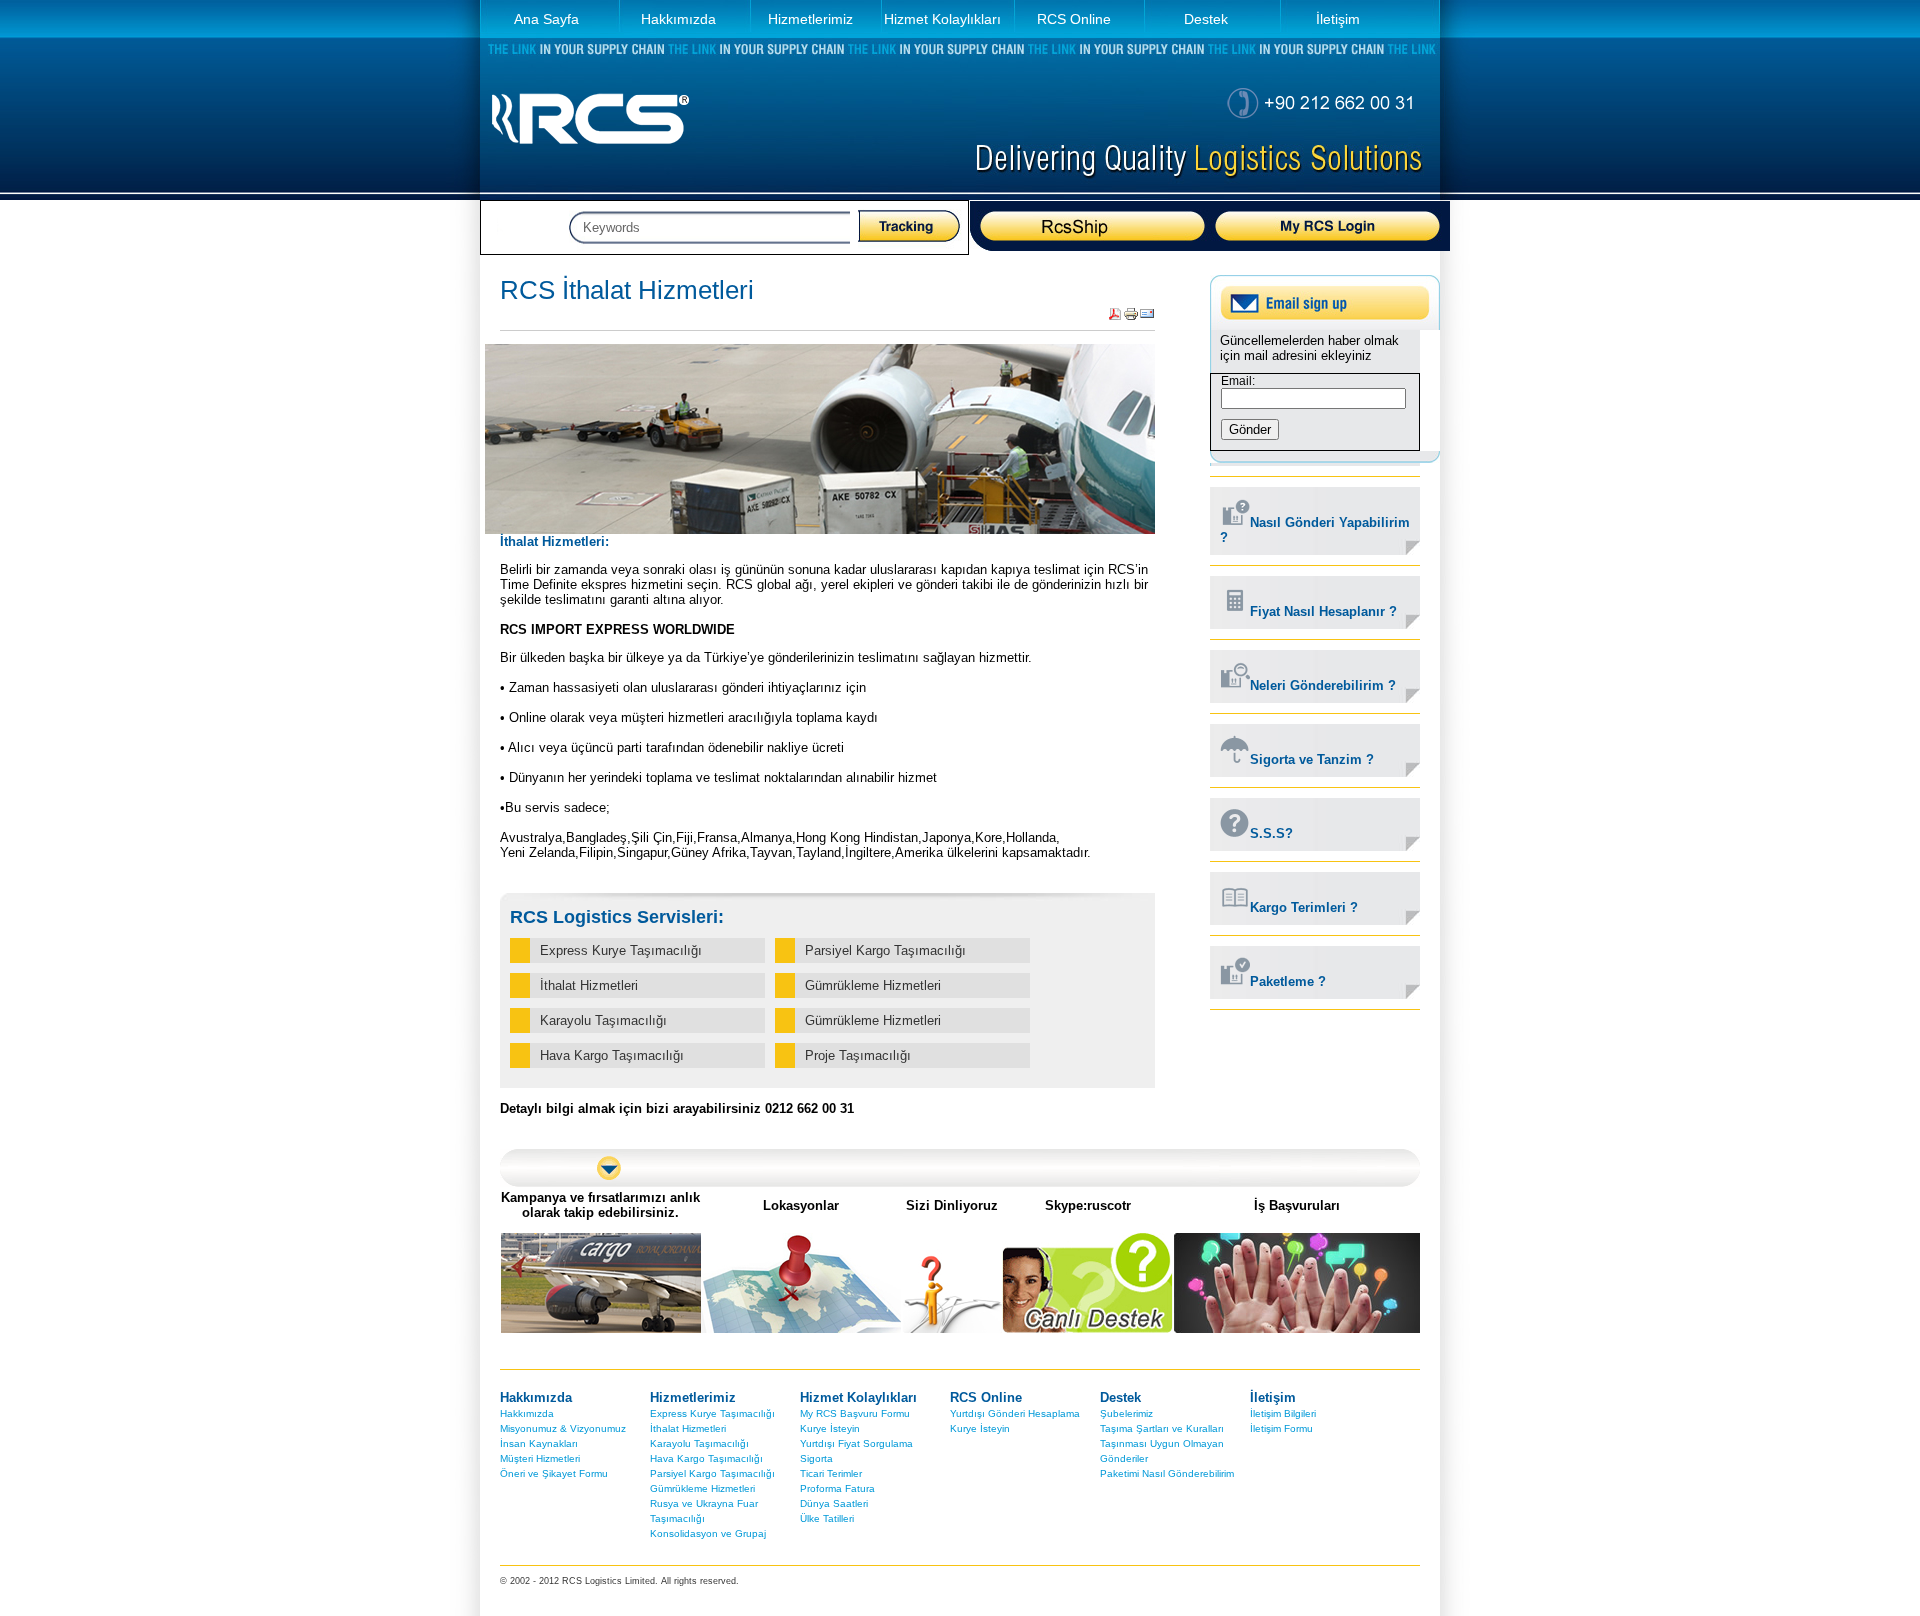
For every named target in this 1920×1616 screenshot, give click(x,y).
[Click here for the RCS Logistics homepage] (589, 160)
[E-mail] (1147, 317)
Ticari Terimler (831, 1473)
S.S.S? (1271, 833)
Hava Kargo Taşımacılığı (706, 1458)
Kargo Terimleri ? (1304, 907)
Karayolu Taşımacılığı (699, 1443)
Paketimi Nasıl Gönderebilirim (1167, 1473)
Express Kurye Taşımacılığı (712, 1413)
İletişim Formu (1281, 1428)
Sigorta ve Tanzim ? (1312, 759)
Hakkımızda (678, 19)
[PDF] (1115, 317)
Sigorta (816, 1458)
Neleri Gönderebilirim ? (1323, 685)
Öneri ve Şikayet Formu (554, 1473)
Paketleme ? (1288, 981)
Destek (1206, 19)
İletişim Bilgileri (1283, 1413)
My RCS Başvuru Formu (855, 1413)
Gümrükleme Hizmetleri (702, 1488)
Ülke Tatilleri (827, 1518)
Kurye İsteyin (830, 1428)
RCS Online (1074, 19)
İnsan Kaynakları (539, 1443)
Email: (1238, 381)
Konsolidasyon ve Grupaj (708, 1533)
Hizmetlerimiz (810, 19)
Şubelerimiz (1126, 1413)
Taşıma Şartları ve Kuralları (1162, 1428)
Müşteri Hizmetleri (540, 1458)
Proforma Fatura (837, 1488)
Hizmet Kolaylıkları (942, 19)
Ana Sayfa (546, 19)
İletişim (1338, 19)
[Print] (1131, 317)
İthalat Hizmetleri (688, 1428)
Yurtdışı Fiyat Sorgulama (856, 1443)
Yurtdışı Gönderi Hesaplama (1015, 1413)
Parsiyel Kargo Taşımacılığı (712, 1473)
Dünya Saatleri (834, 1503)
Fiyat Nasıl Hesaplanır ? (1323, 611)
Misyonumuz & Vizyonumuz (563, 1428)
